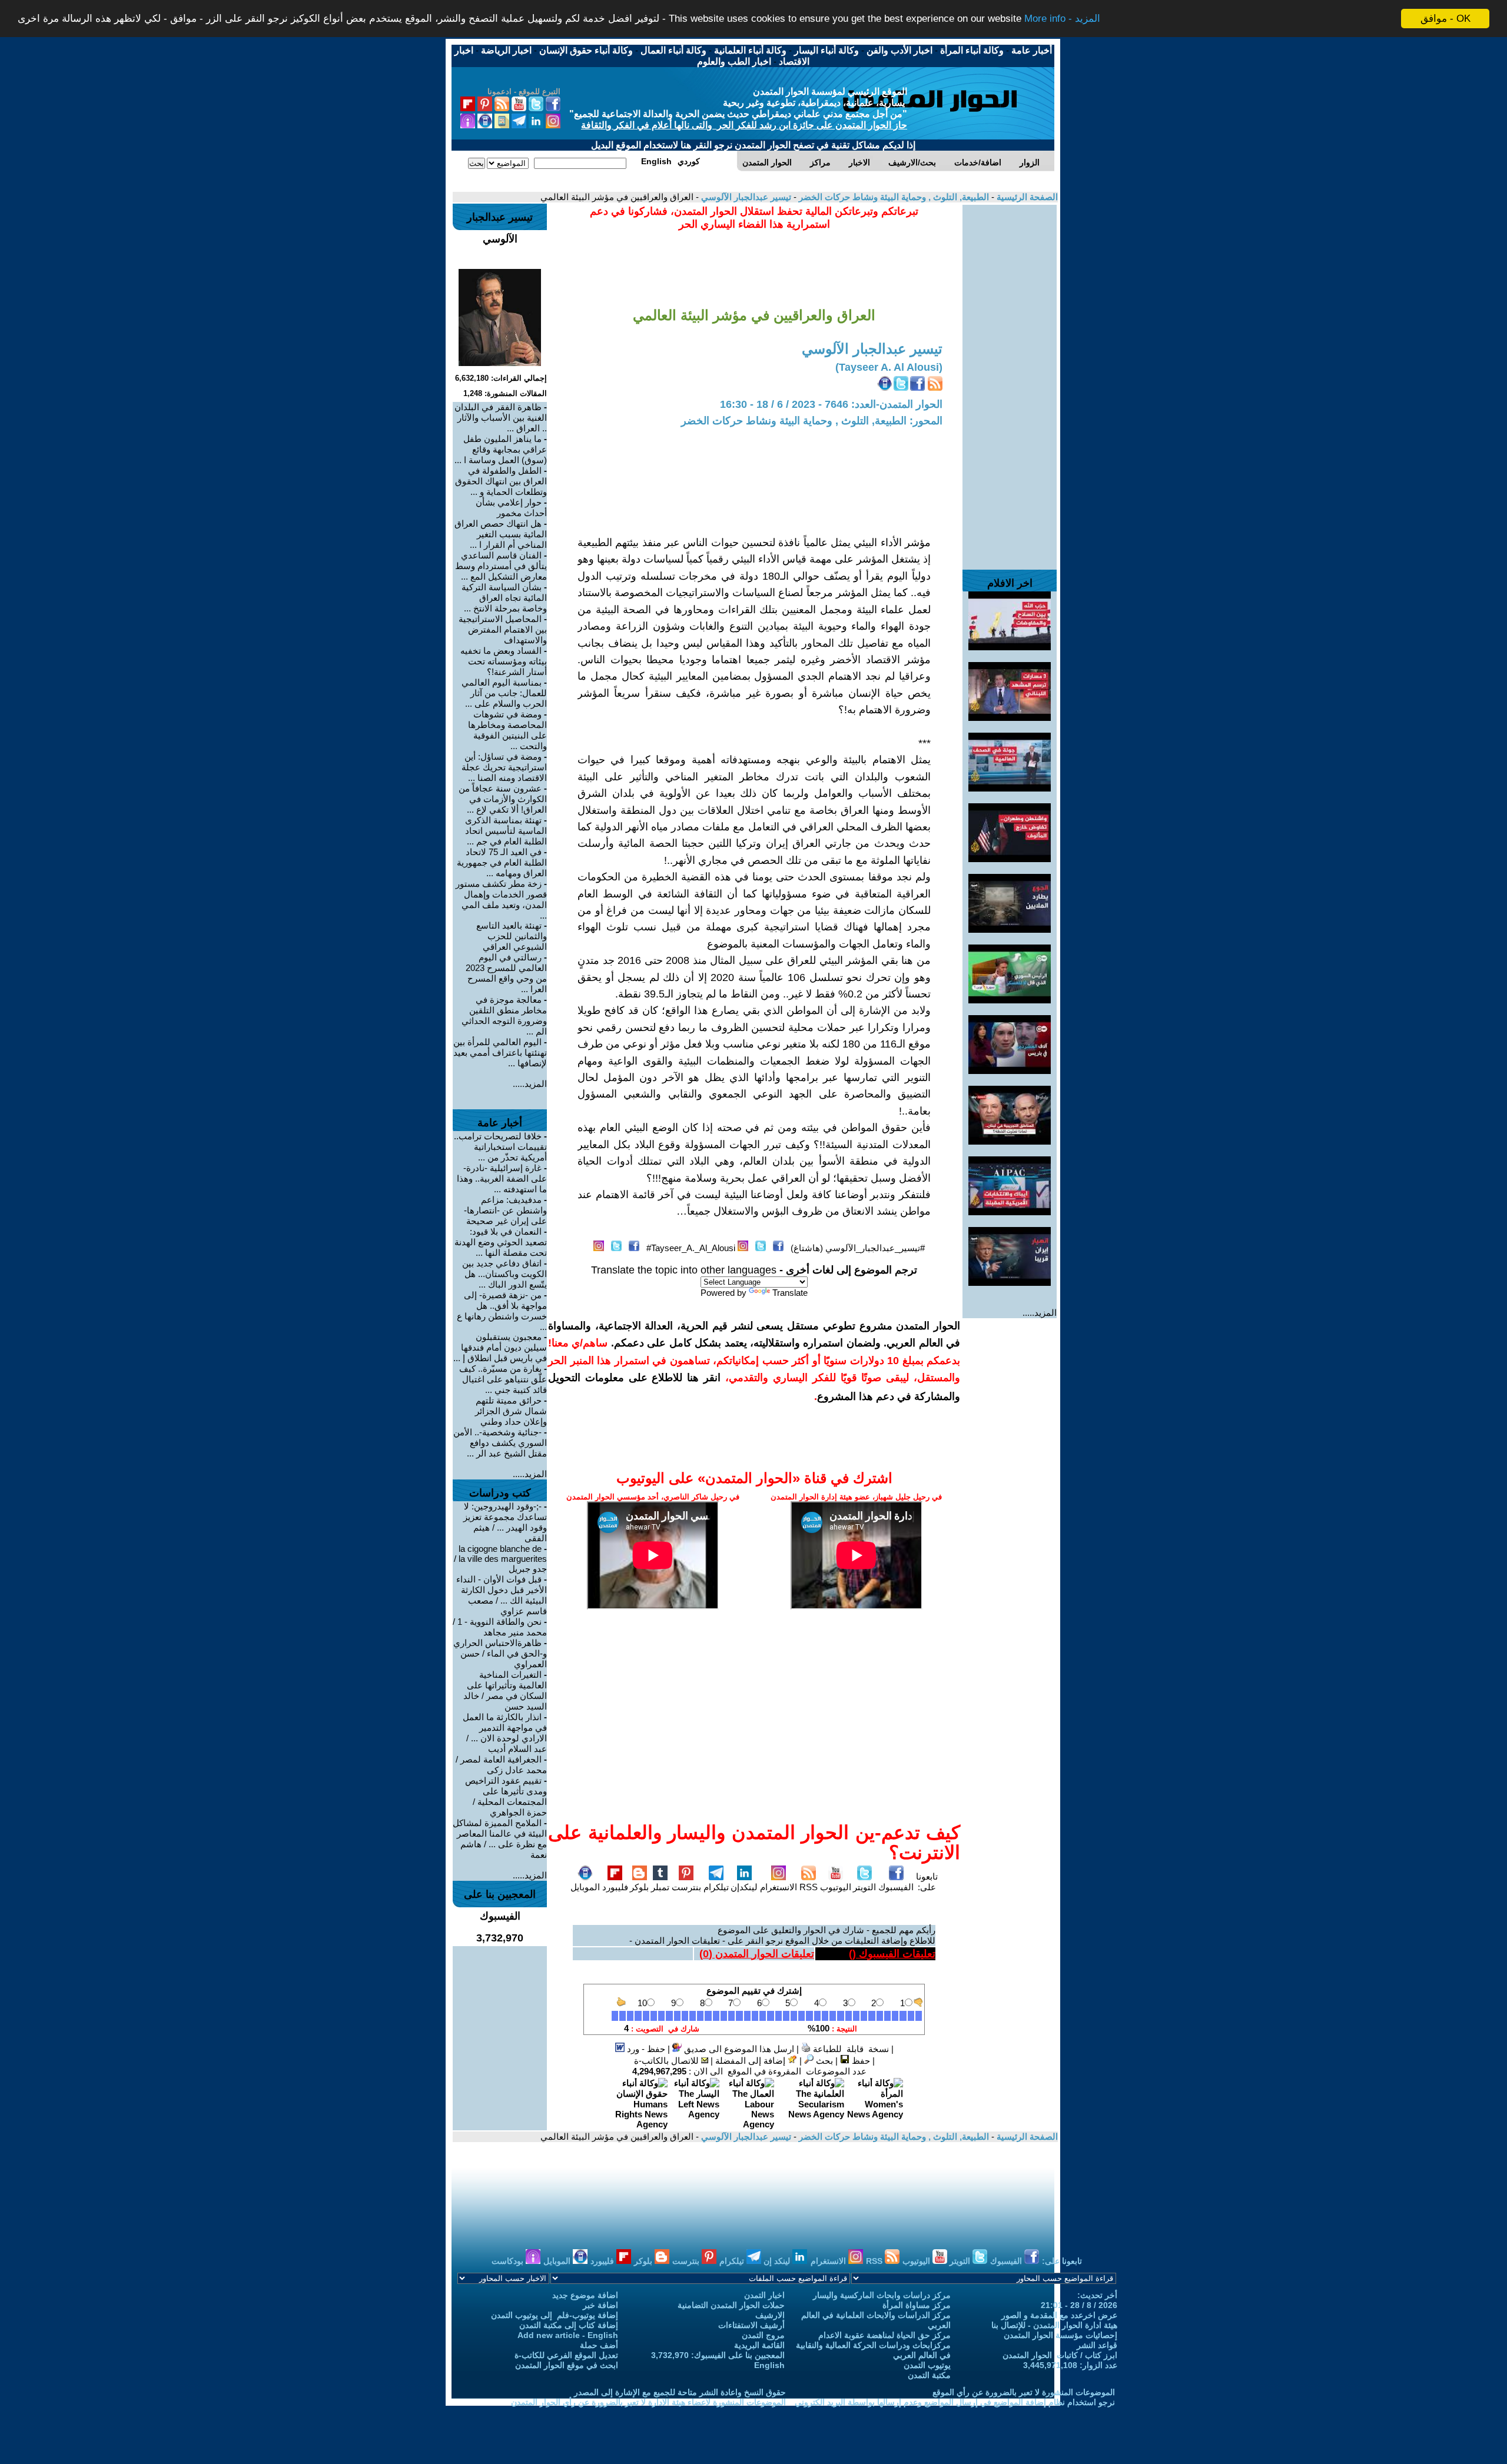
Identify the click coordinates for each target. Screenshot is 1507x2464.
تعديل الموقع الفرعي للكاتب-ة (566, 2355)
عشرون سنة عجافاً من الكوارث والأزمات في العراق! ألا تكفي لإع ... (503, 799)
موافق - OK (1445, 19)
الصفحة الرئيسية (1026, 197)
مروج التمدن (763, 2335)
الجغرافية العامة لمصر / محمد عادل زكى (501, 1765)
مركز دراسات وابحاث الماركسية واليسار (882, 2295)
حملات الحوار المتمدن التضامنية (731, 2305)
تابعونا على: (927, 1882)
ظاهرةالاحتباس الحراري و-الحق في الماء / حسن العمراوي (500, 1653)
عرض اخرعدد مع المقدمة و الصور (1059, 2315)
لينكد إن (778, 2261)
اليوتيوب (836, 1887)
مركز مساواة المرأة (917, 2305)
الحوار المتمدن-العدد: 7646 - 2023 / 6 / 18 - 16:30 (831, 404)
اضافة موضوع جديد (585, 2295)
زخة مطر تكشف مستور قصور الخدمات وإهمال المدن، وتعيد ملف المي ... (501, 900)
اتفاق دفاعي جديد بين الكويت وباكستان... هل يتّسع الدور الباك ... (504, 1274)
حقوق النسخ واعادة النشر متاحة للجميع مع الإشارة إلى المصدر (680, 2392)
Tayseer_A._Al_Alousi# (691, 1248)
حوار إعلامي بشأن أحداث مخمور (511, 508)
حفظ (860, 2061)
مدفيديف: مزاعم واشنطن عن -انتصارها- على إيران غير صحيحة (505, 1210)
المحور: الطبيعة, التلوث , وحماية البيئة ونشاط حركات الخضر (812, 421)
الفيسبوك (896, 1887)
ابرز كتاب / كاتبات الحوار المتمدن (1060, 2355)
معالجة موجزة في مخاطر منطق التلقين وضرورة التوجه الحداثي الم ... (504, 1015)
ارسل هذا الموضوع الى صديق (738, 2049)
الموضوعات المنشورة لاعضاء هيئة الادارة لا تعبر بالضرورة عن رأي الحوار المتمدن (648, 2402)
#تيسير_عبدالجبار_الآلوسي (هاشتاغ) (858, 1248)
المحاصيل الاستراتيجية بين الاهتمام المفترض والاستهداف (503, 629)
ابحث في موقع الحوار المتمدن (567, 2365)
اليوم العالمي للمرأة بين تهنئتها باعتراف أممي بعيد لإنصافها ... (500, 1053)
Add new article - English (568, 2335)
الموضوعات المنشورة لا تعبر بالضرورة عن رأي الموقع (1024, 2392)
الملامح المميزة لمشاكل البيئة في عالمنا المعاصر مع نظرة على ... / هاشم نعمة (500, 1839)
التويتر (864, 1887)
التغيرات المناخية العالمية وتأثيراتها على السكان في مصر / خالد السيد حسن (505, 1690)
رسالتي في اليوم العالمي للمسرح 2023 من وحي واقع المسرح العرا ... (506, 973)
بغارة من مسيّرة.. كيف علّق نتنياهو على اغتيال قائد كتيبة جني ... (503, 1379)
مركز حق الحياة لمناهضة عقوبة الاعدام (884, 2335)
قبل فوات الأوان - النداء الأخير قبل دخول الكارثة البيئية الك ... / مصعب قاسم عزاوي (502, 1595)
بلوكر (639, 1887)
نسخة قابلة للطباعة (850, 2049)
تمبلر (660, 1887)
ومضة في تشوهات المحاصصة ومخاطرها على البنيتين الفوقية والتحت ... (507, 730)
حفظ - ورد (645, 2049)
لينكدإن (744, 1887)
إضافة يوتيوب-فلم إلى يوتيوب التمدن (555, 2315)
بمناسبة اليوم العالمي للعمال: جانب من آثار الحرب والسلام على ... (504, 693)
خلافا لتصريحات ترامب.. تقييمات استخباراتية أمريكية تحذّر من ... (500, 1147)
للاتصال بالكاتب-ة (668, 2061)
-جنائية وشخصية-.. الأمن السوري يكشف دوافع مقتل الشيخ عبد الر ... (500, 1443)
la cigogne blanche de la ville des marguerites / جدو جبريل (500, 1559)
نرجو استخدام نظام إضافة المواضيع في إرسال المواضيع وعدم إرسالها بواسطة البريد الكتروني (955, 2402)
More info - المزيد (1062, 19)
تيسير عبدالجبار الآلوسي (745, 197)
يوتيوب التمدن (927, 2365)
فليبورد (615, 1887)
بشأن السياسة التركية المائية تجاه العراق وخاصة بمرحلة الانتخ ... (504, 598)
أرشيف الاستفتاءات (751, 2325)
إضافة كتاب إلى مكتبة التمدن (569, 2325)
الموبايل (585, 1887)
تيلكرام (716, 1887)
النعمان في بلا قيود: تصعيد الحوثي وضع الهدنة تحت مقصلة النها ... (501, 1242)
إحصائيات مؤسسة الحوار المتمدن (1060, 2335)
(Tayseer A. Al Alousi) (889, 367)
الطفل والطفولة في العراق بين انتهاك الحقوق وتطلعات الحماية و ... (501, 481)
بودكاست (509, 2261)
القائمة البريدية (759, 2345)
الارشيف (770, 2315)
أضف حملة (599, 2345)
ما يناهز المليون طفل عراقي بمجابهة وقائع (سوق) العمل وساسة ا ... (501, 449)
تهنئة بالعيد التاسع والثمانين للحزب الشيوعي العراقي (512, 936)
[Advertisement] (1010, 381)
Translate (790, 1293)
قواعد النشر (1097, 2345)
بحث (823, 2061)
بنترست (686, 1887)
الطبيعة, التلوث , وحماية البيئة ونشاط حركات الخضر (893, 197)
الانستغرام (779, 1887)
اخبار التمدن (764, 2295)
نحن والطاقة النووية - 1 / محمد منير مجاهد (500, 1627)
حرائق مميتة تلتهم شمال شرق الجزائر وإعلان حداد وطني (511, 1411)
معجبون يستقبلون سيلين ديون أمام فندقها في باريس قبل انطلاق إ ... (500, 1347)
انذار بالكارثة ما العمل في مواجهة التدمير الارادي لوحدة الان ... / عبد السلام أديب (505, 1733)
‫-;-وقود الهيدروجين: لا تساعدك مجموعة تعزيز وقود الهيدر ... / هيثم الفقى (505, 1522)
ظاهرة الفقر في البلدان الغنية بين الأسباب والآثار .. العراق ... (501, 418)
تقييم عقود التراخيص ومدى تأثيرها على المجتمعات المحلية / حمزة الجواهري (506, 1796)
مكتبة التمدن (929, 2375)
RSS (809, 1887)
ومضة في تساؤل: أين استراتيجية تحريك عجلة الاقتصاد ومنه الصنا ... (504, 767)
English (769, 2365)
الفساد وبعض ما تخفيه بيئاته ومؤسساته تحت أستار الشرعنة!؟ (504, 661)
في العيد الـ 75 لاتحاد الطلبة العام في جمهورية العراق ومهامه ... (502, 862)
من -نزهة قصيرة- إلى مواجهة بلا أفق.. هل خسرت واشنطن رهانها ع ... (502, 1311)
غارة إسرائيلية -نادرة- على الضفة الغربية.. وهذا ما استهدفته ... (502, 1178)
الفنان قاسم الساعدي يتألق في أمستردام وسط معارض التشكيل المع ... (501, 566)
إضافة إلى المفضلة (751, 2061)
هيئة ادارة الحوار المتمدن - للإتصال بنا (1054, 2325)
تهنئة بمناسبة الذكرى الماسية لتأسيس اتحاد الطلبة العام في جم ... (506, 831)
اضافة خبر (600, 2305)
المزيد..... (1040, 1313)
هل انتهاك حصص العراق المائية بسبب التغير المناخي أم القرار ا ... (501, 534)
